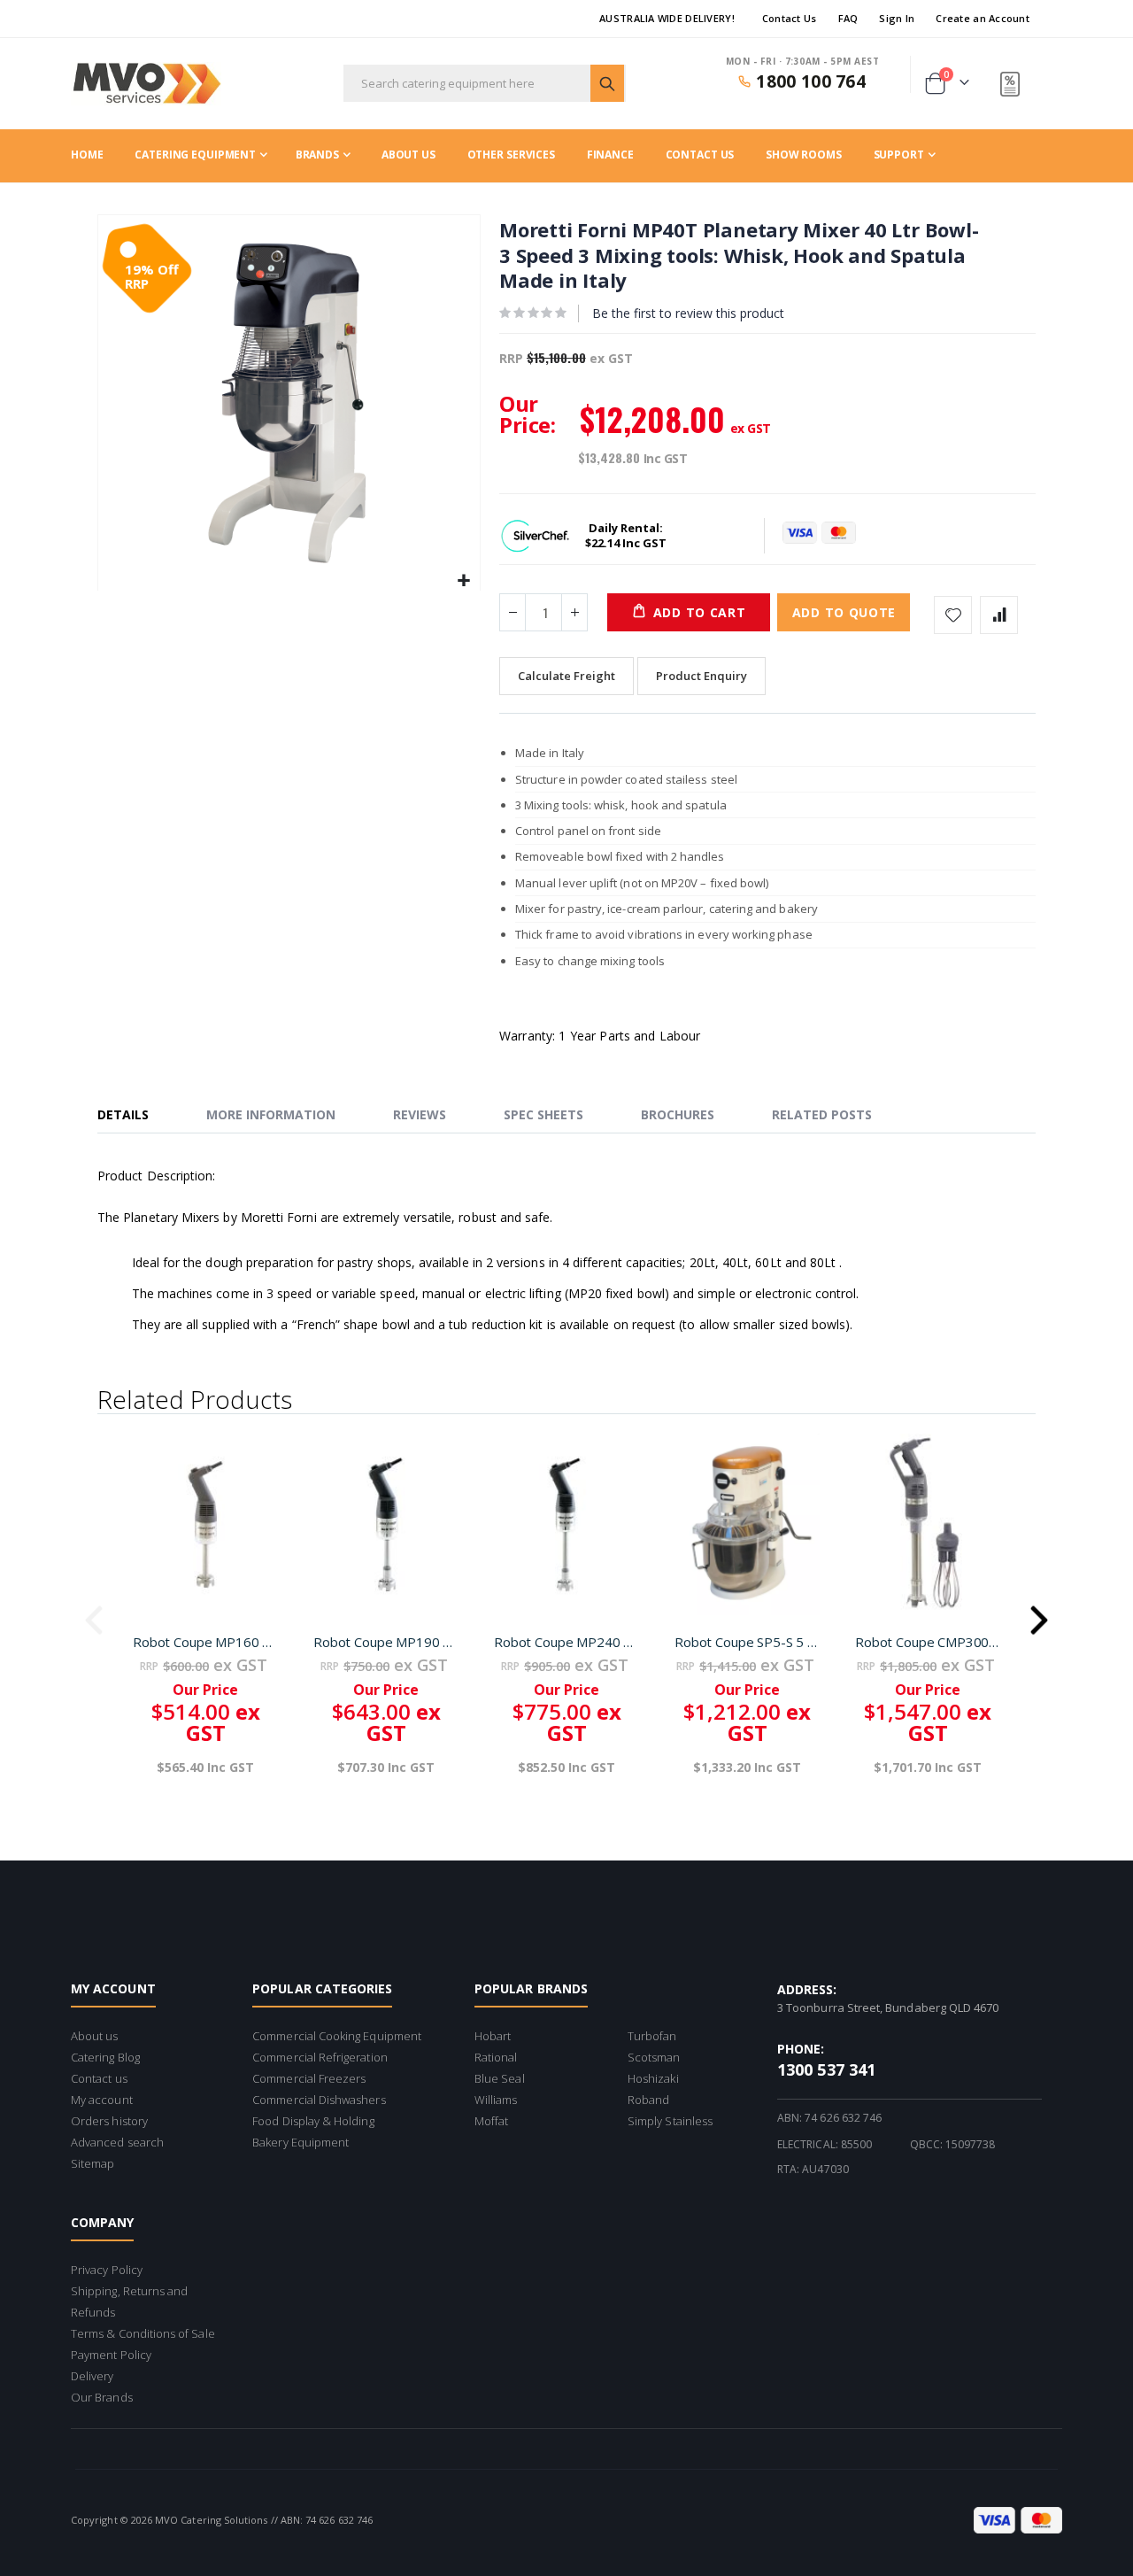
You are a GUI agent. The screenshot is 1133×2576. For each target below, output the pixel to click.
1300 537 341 (826, 2069)
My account (102, 2100)
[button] (464, 581)
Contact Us (790, 18)
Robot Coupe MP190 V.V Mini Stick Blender (386, 1642)
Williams (496, 2100)
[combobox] (485, 83)
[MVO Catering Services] (146, 84)
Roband (648, 2100)
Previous (94, 1614)
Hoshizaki (653, 2078)
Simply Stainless (670, 2121)
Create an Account (983, 18)
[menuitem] (905, 155)
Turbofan (652, 2036)
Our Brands (102, 2397)
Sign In (897, 18)
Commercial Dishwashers (319, 2100)
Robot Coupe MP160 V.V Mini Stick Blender (205, 1642)
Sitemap (92, 2163)
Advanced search (117, 2142)
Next (1039, 1614)
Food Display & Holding (313, 2121)
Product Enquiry (701, 676)
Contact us (99, 2078)
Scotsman (654, 2057)
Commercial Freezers (309, 2078)
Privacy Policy (107, 2270)
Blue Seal (500, 2078)
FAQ (848, 18)
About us (95, 2036)
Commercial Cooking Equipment (337, 2036)
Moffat (491, 2121)
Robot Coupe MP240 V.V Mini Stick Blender (566, 1642)
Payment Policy (111, 2355)
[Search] (607, 83)
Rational (496, 2057)
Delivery (92, 2376)
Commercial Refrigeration (320, 2057)
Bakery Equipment (301, 2142)
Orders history (109, 2121)
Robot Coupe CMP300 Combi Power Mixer (928, 1642)
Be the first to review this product (688, 313)
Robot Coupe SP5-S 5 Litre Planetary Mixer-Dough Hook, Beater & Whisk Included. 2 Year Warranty (747, 1642)
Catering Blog (105, 2057)
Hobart (493, 2036)
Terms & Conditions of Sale (143, 2333)
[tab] (136, 1116)
